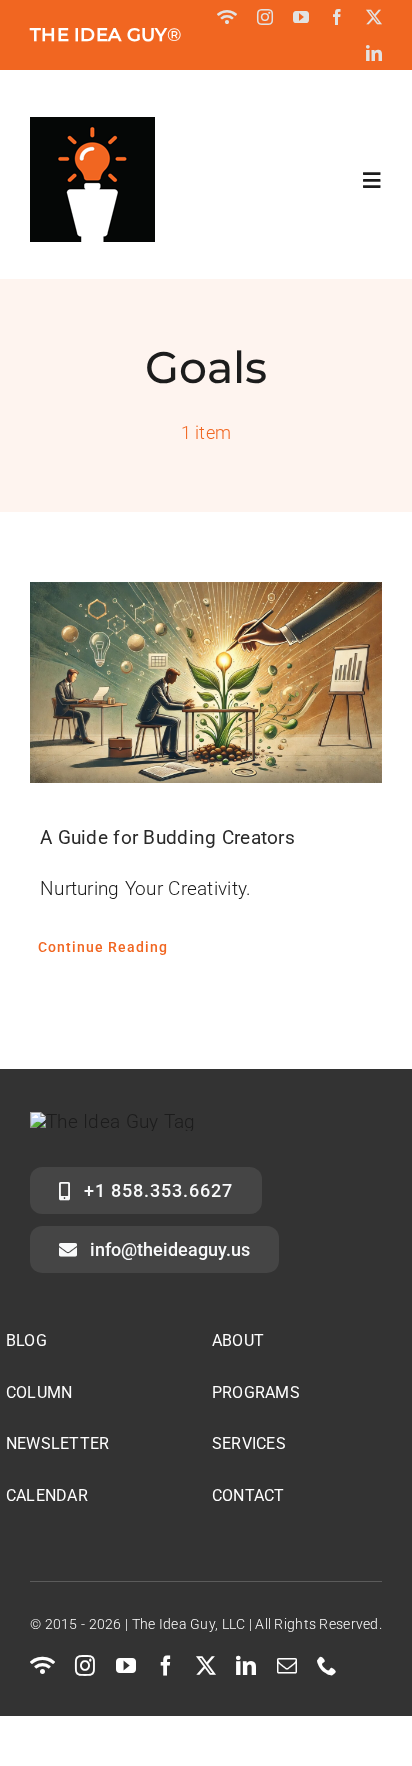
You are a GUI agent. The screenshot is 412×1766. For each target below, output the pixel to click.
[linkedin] (374, 53)
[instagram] (265, 17)
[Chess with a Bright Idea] (92, 126)
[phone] (327, 1666)
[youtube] (301, 17)
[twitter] (374, 17)
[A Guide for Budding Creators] (206, 682)
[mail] (287, 1666)
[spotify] (227, 17)
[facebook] (337, 17)
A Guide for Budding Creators (167, 837)
